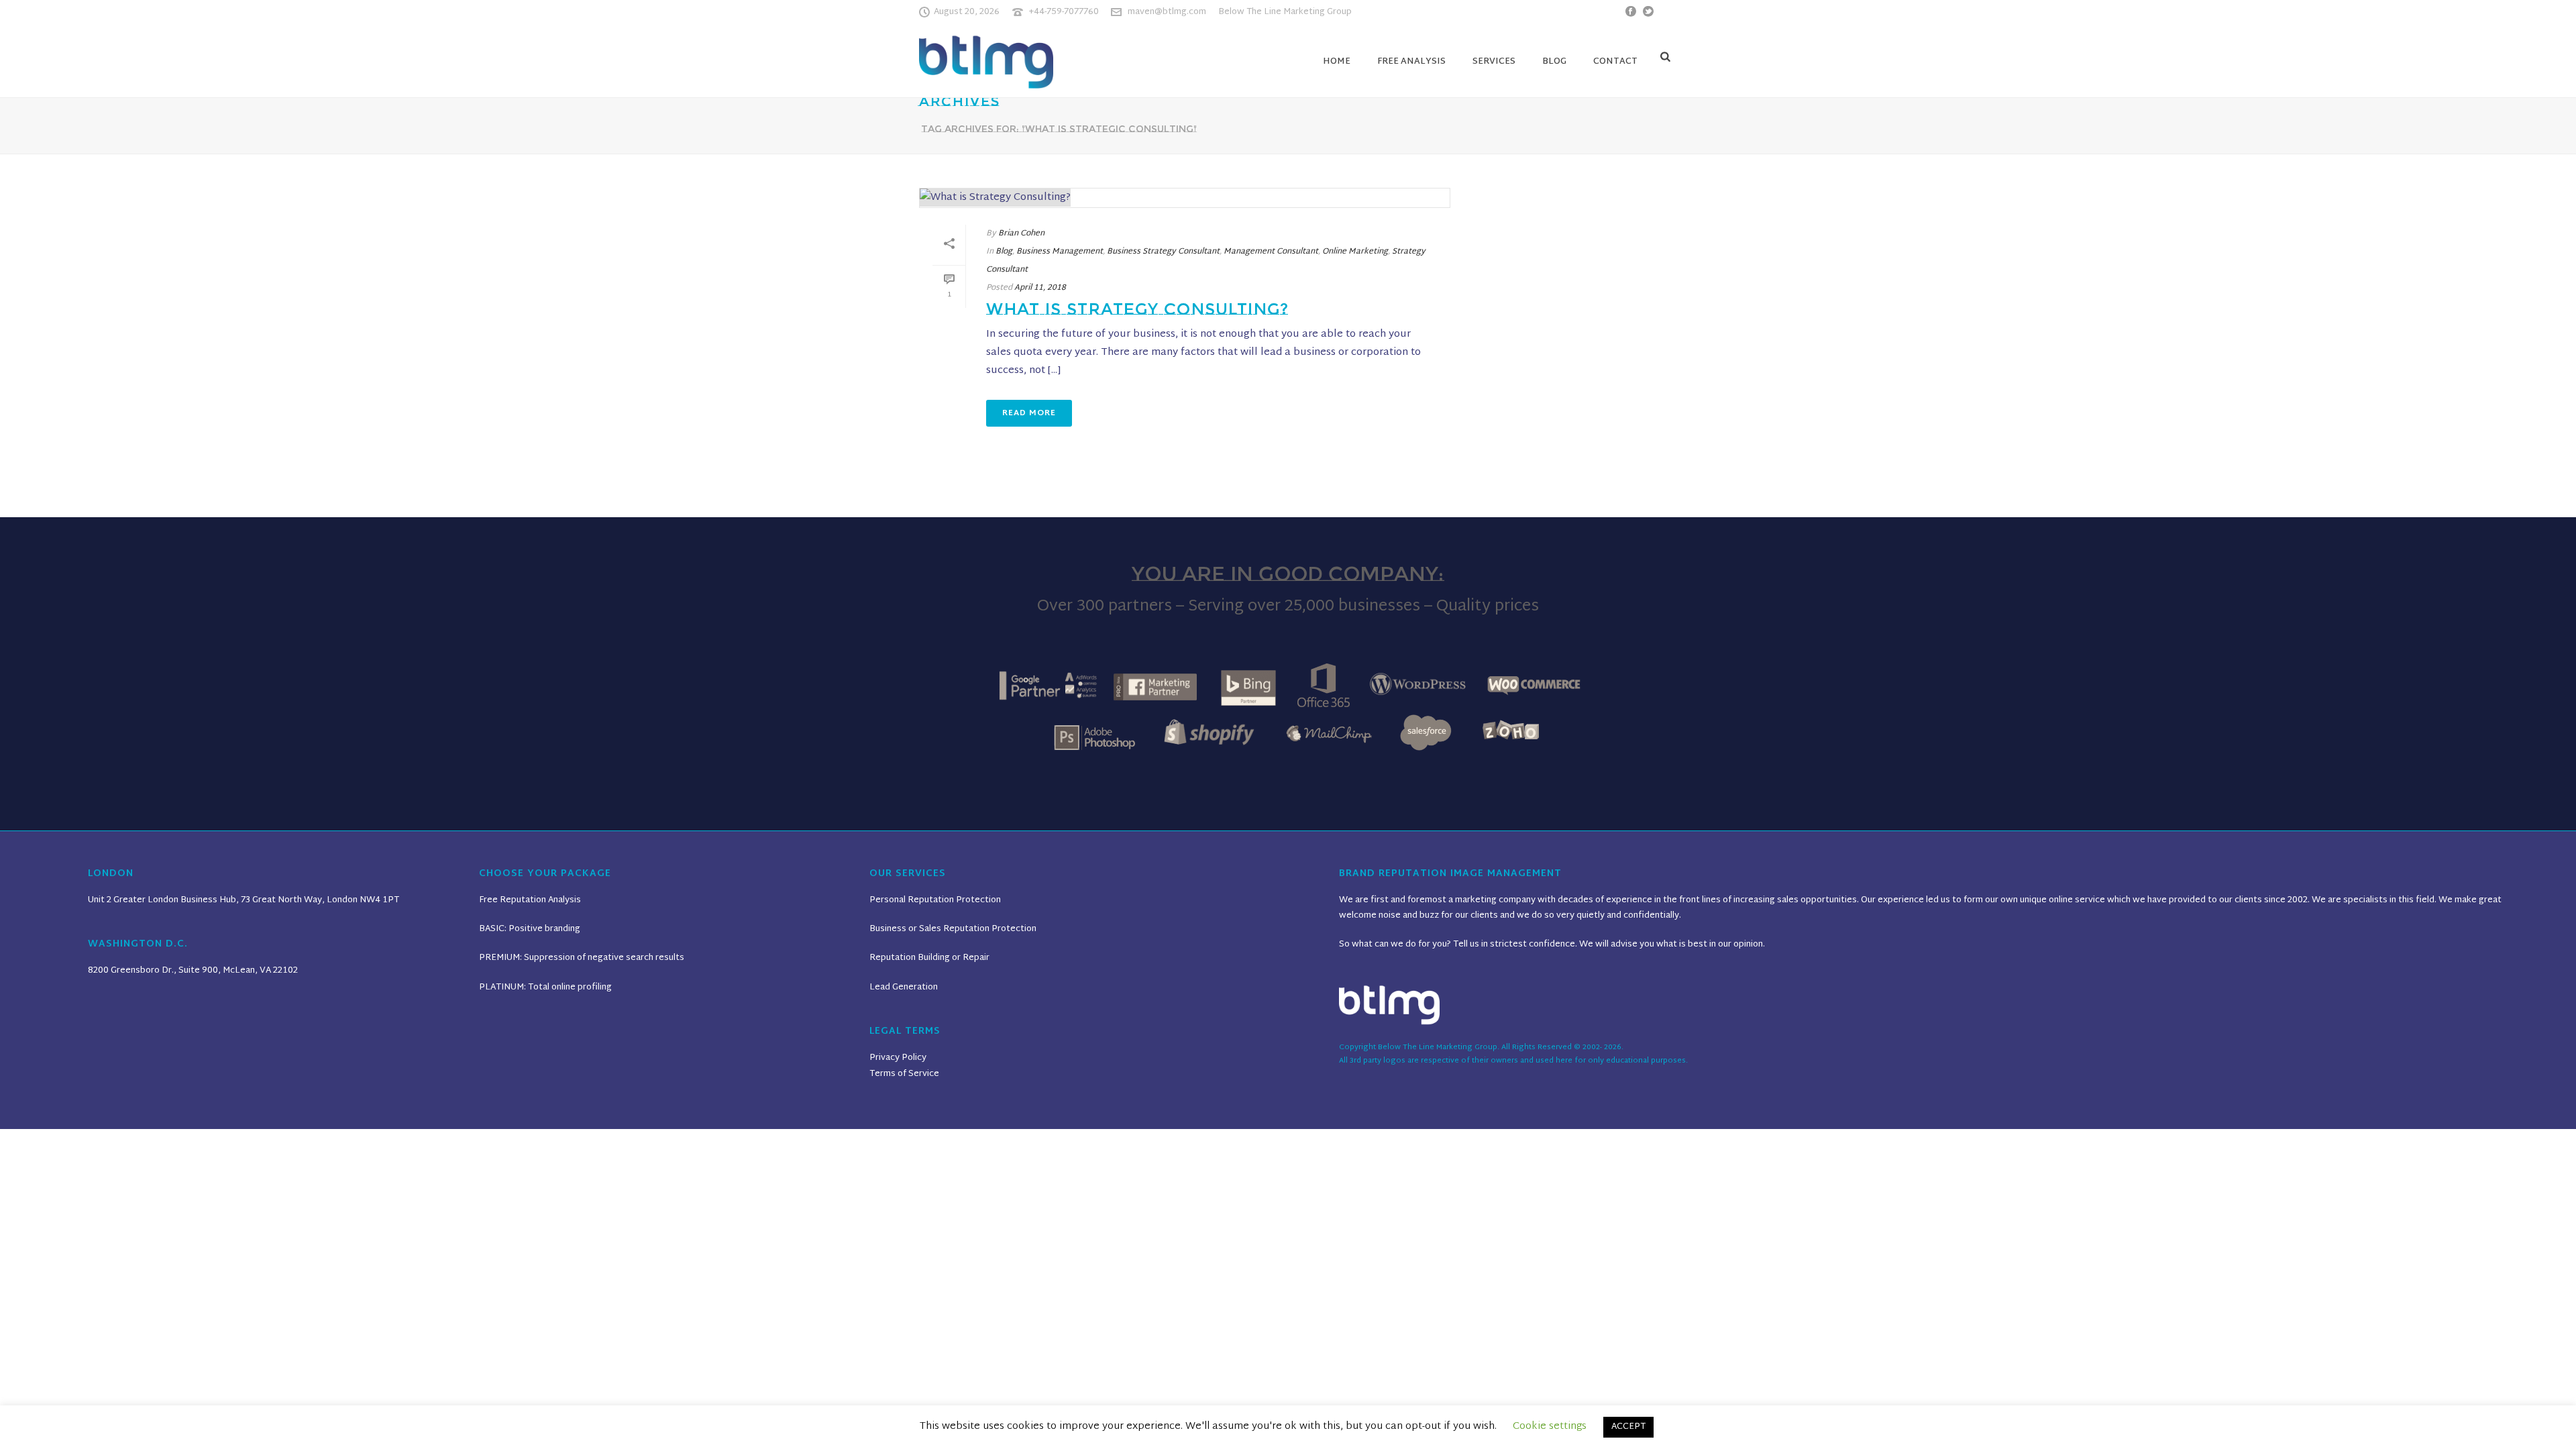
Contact (1615, 62)
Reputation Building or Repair (929, 958)
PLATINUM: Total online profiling (545, 987)
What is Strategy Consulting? (1137, 309)
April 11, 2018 (1040, 288)
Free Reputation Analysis (530, 900)
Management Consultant (1271, 252)
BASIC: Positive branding (530, 929)
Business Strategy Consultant (1163, 252)
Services (1494, 62)
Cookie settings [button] (1550, 1427)
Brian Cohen (1021, 233)
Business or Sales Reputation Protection (953, 929)
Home (1337, 62)
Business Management (1060, 252)
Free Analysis (1411, 62)
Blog (1554, 62)
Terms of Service (904, 1074)
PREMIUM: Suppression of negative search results (582, 958)
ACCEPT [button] (1628, 1427)
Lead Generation (904, 987)
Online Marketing (1355, 252)
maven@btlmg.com (1167, 12)
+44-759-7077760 (1064, 12)
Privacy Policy (898, 1058)
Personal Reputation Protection (935, 900)
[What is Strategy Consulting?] (1185, 198)
